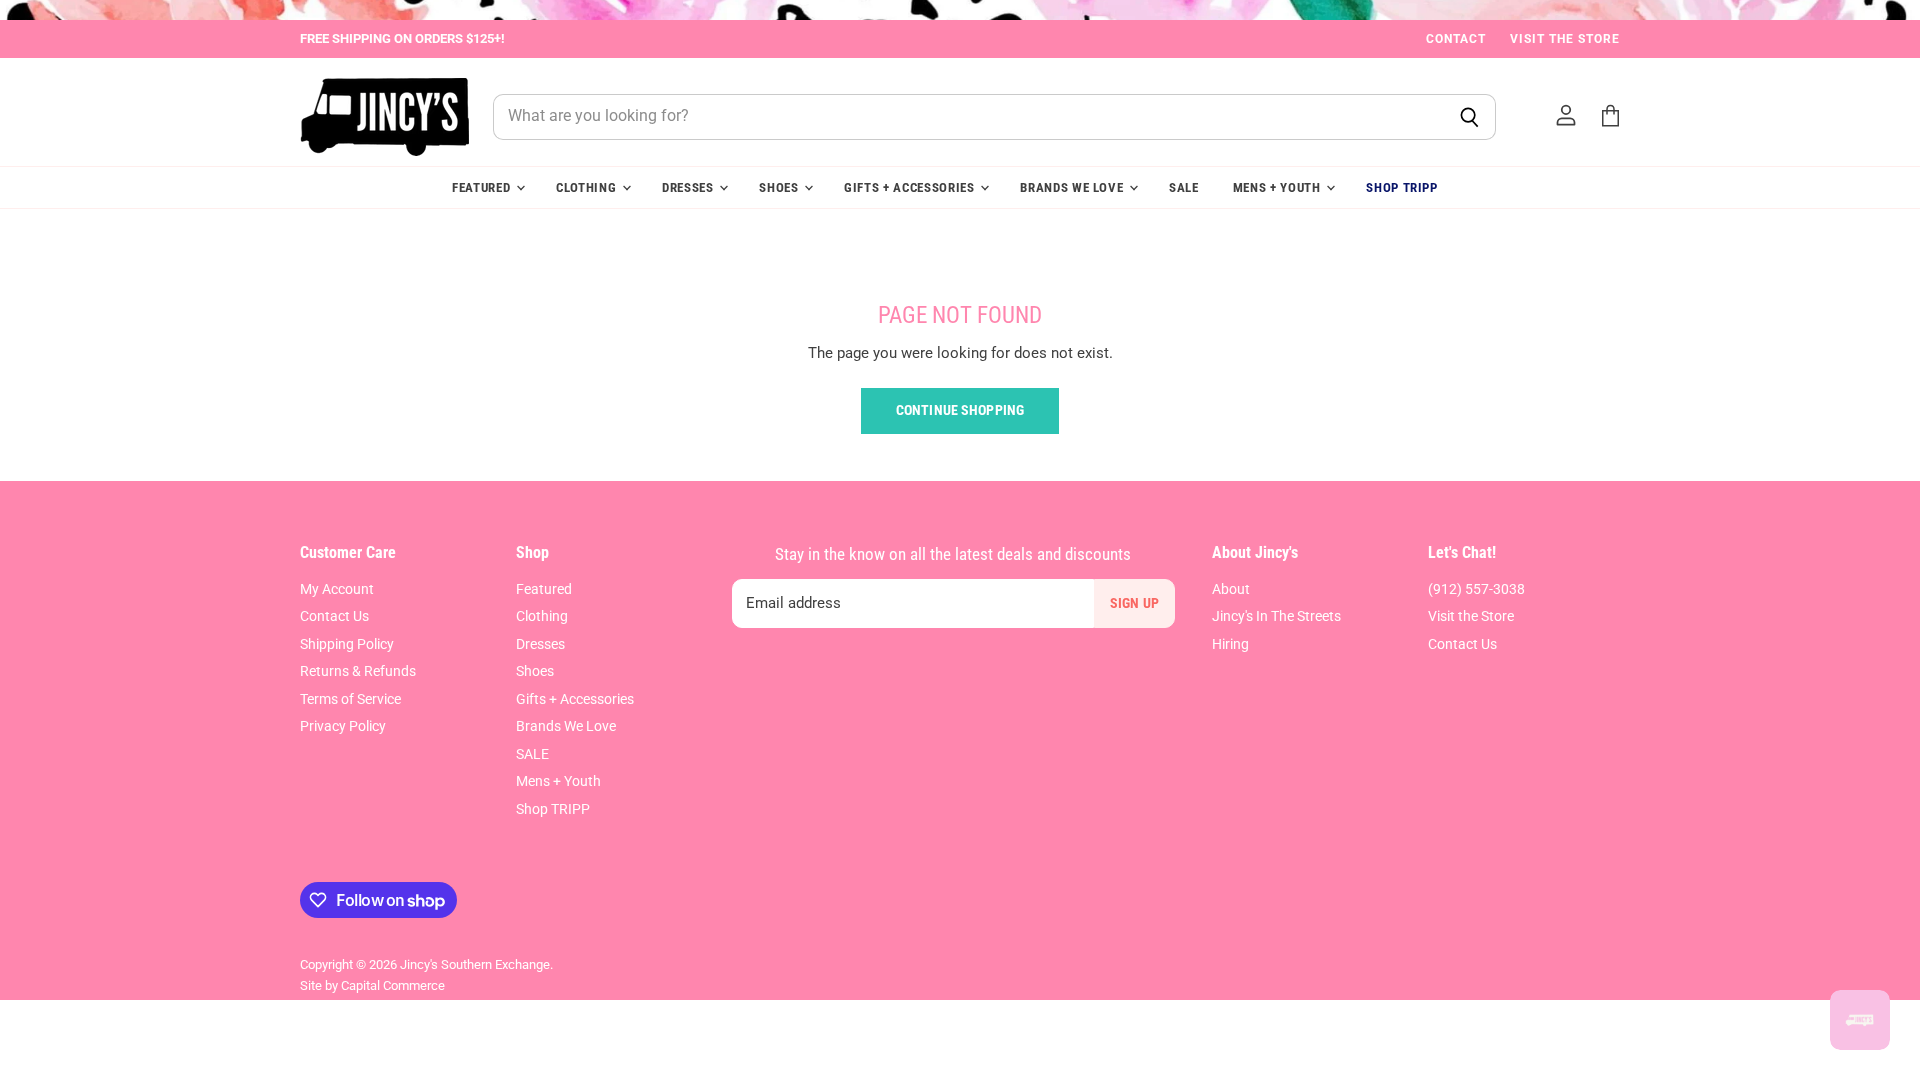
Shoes (780, 187)
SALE (1184, 187)
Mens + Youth (1279, 187)
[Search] (1469, 117)
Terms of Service (350, 699)
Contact (1456, 39)
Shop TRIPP (1402, 187)
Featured (483, 187)
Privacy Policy (343, 726)
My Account (337, 589)
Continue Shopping (960, 410)
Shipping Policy (347, 644)
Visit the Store (1565, 39)
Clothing (588, 187)
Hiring (1230, 644)
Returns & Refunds (358, 671)
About (1231, 589)
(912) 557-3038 (1476, 589)
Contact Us (334, 616)
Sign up (1134, 603)
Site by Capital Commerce (372, 985)
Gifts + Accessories (911, 187)
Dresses (689, 187)
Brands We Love (1073, 187)
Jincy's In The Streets (1276, 616)
